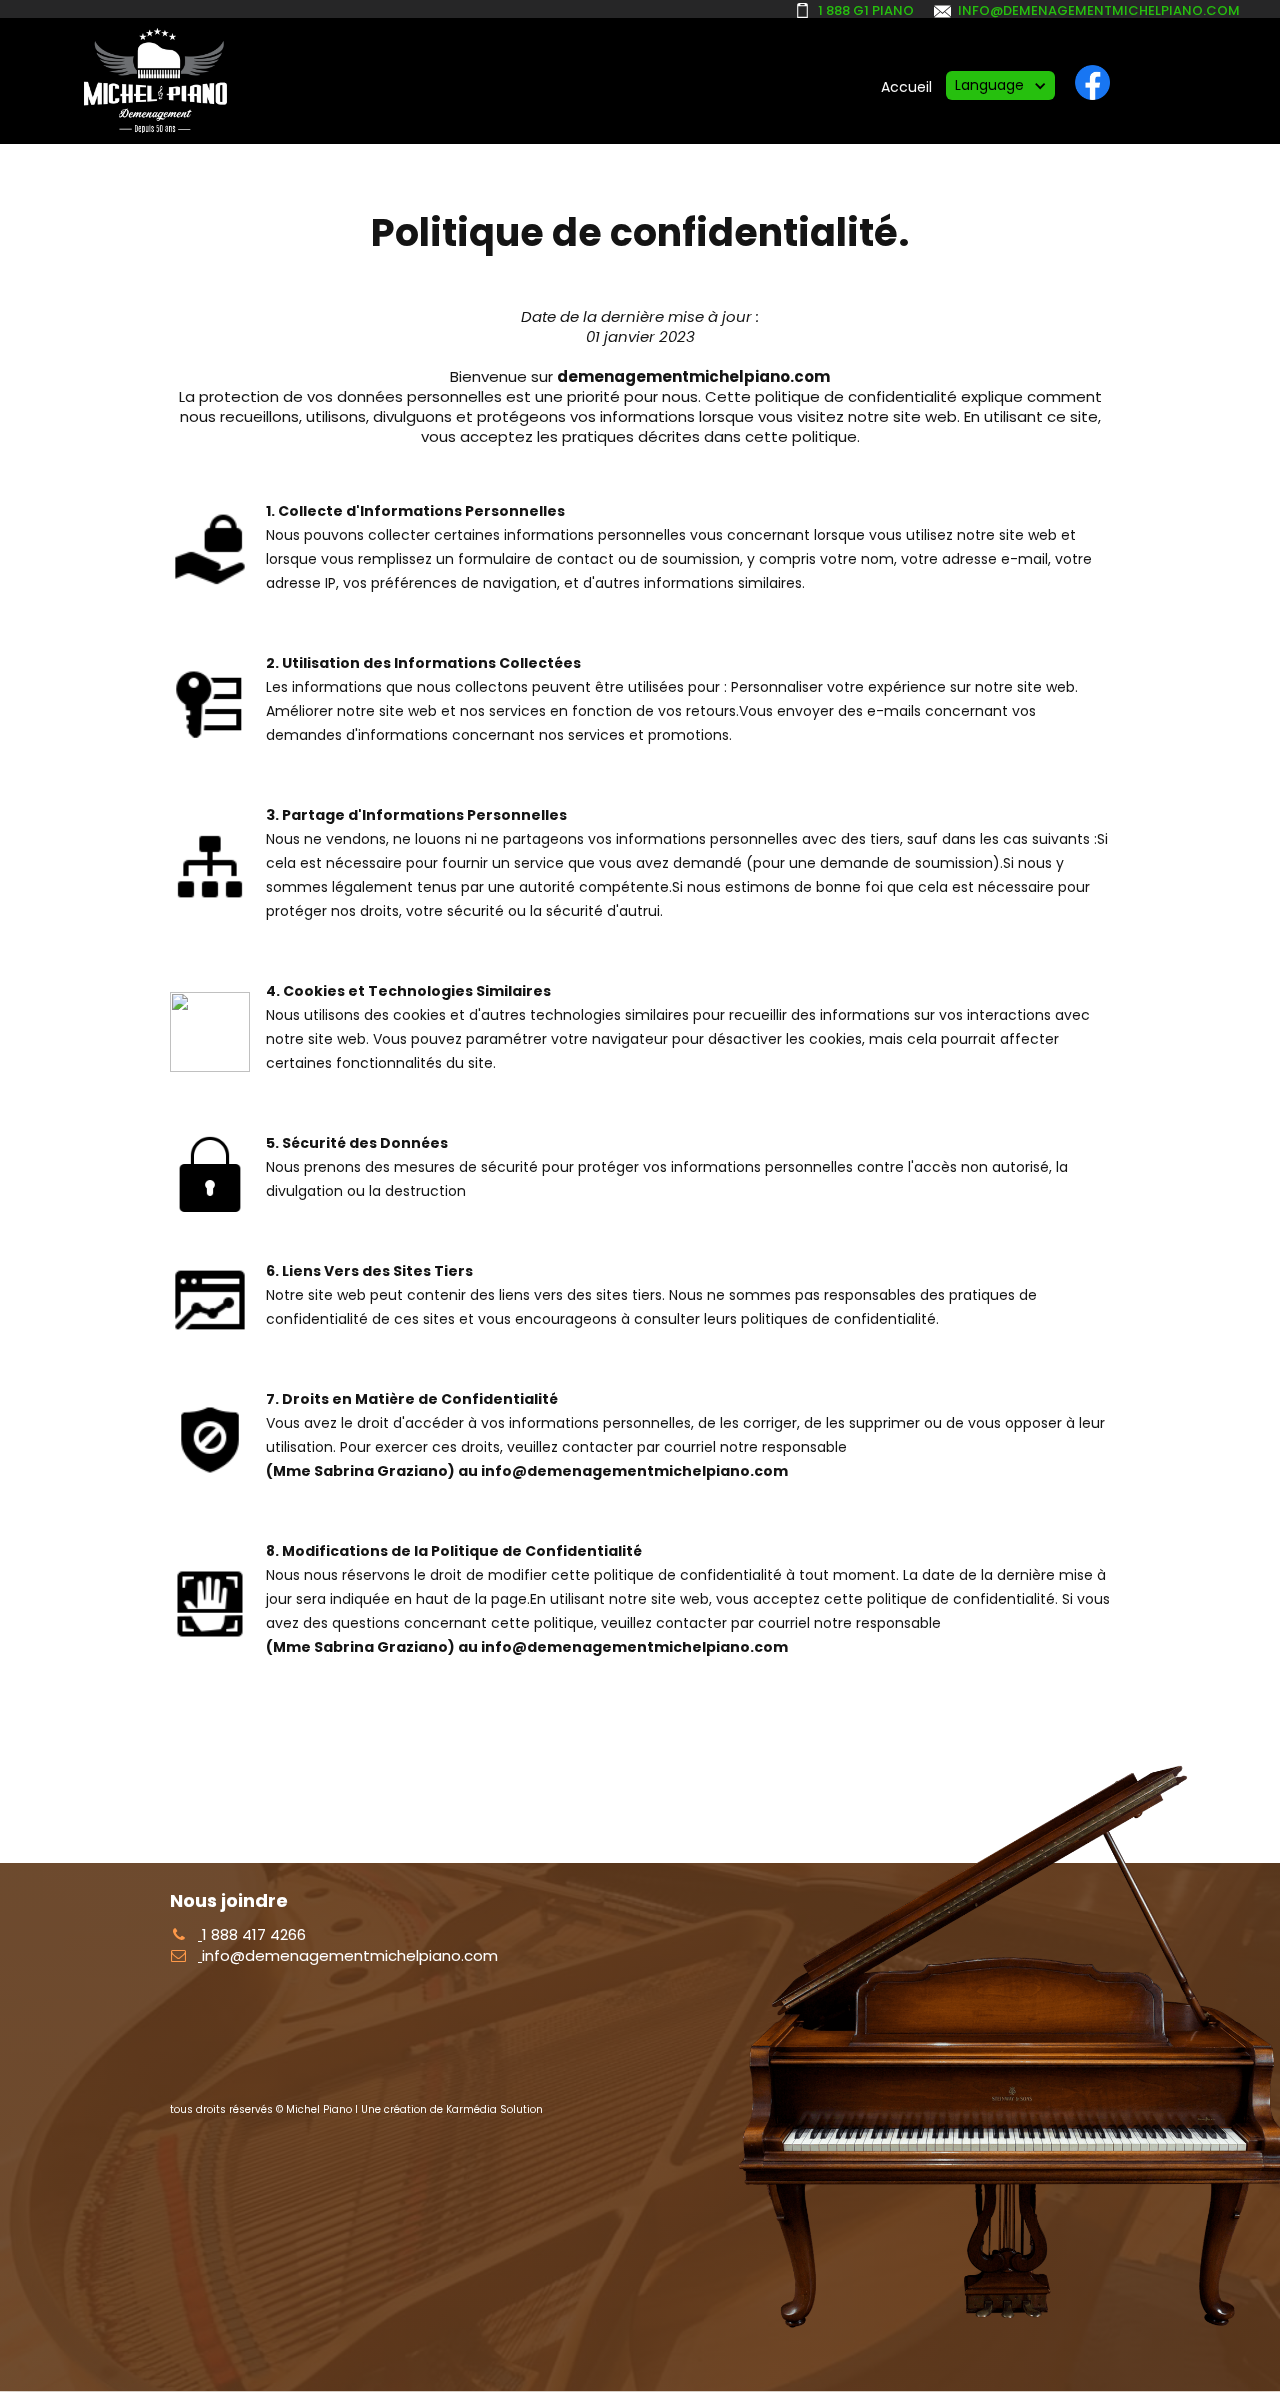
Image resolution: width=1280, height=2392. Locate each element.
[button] (1000, 85)
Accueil (906, 87)
